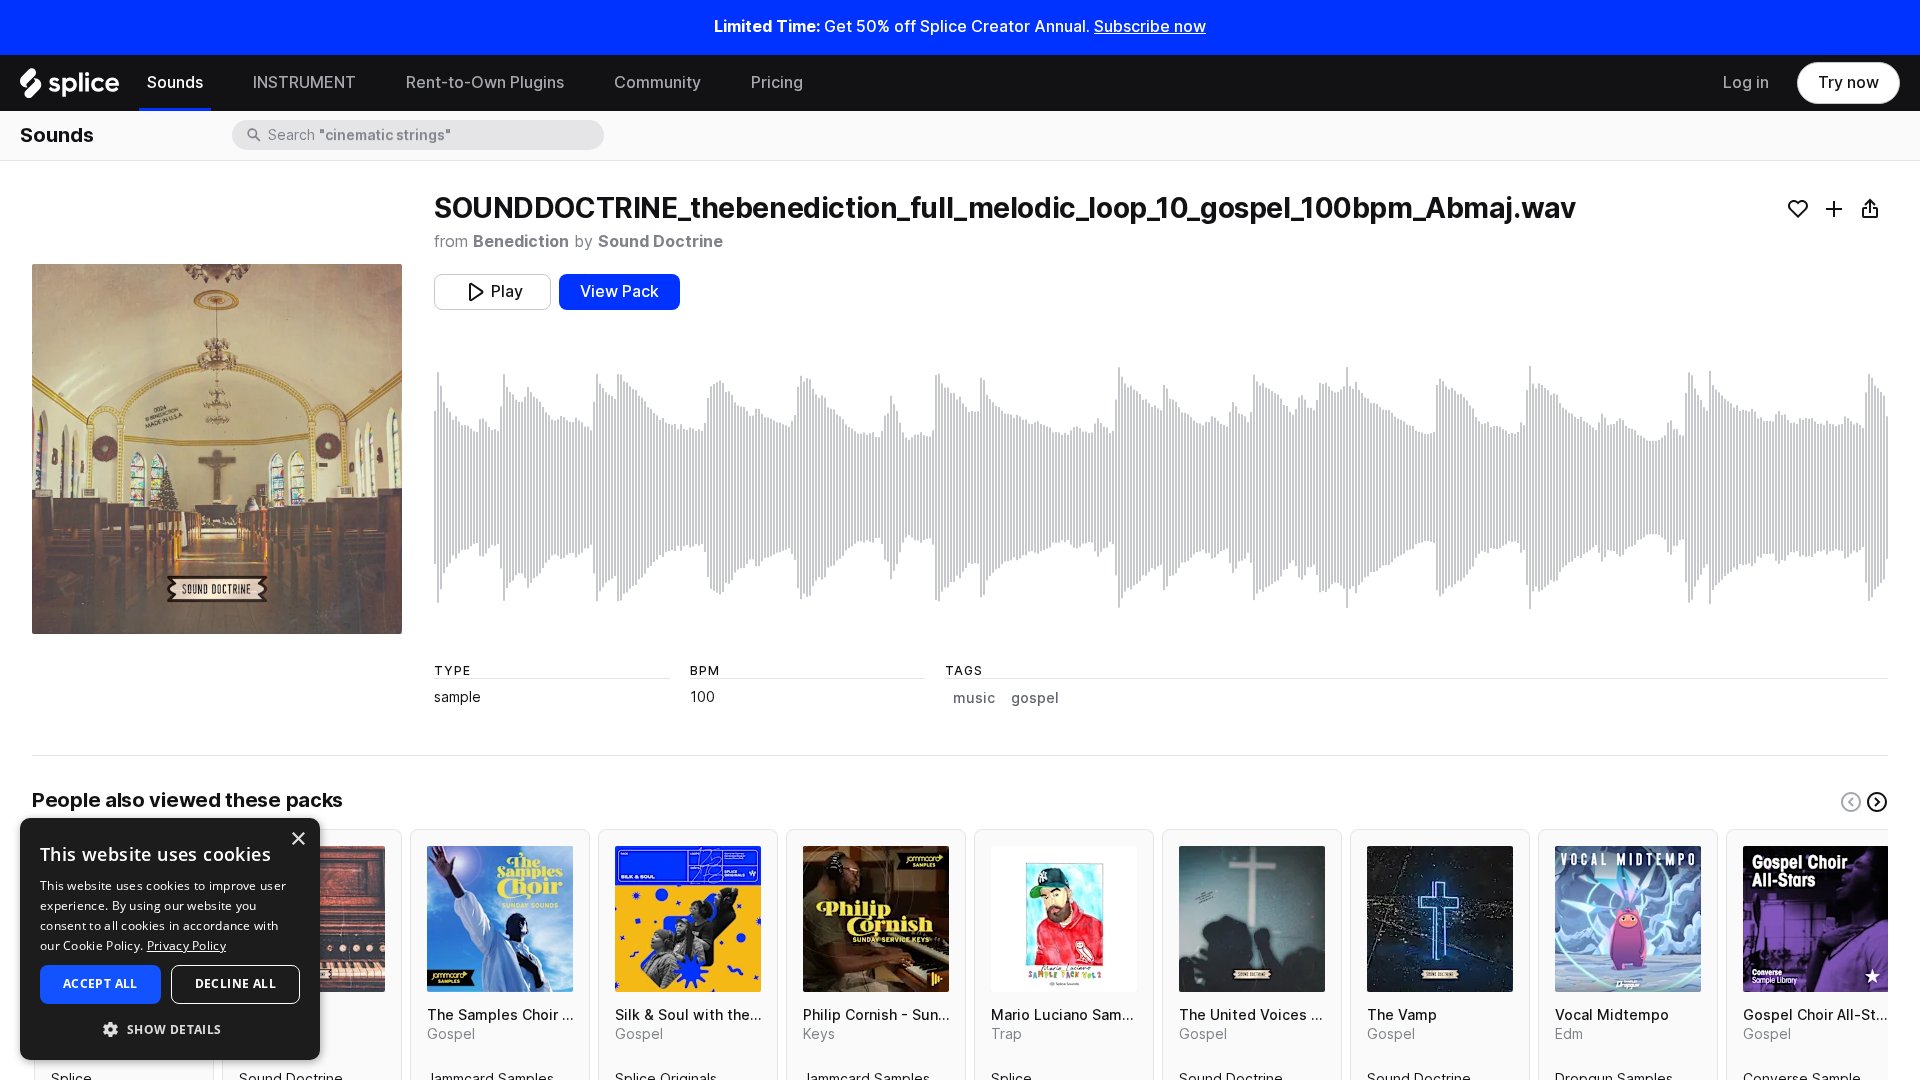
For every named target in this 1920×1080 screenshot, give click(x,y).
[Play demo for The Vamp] (1440, 919)
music (974, 698)
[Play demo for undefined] (217, 449)
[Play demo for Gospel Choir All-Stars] (1816, 919)
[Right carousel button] (1877, 802)
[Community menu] (716, 83)
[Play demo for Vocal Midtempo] (1628, 919)
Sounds (175, 82)
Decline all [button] (235, 983)
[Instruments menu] (371, 83)
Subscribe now (1150, 26)
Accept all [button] (100, 983)
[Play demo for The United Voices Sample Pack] (1252, 919)
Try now (1848, 82)
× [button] (297, 839)
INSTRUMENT (304, 82)
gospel (1035, 698)
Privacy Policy (186, 945)
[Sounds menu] (218, 83)
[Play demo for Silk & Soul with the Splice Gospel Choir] (688, 919)
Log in (1746, 82)
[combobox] (434, 135)
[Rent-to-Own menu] (579, 83)
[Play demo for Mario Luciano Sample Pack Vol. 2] (1064, 919)
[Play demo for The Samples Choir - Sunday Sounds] (500, 919)
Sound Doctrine (660, 241)
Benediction (521, 241)
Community (657, 82)
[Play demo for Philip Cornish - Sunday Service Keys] (876, 919)
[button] (170, 1028)
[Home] (69, 88)
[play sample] (1161, 487)
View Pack (619, 291)
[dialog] (170, 939)
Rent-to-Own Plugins (485, 82)
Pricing (777, 82)
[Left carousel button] (1851, 802)
